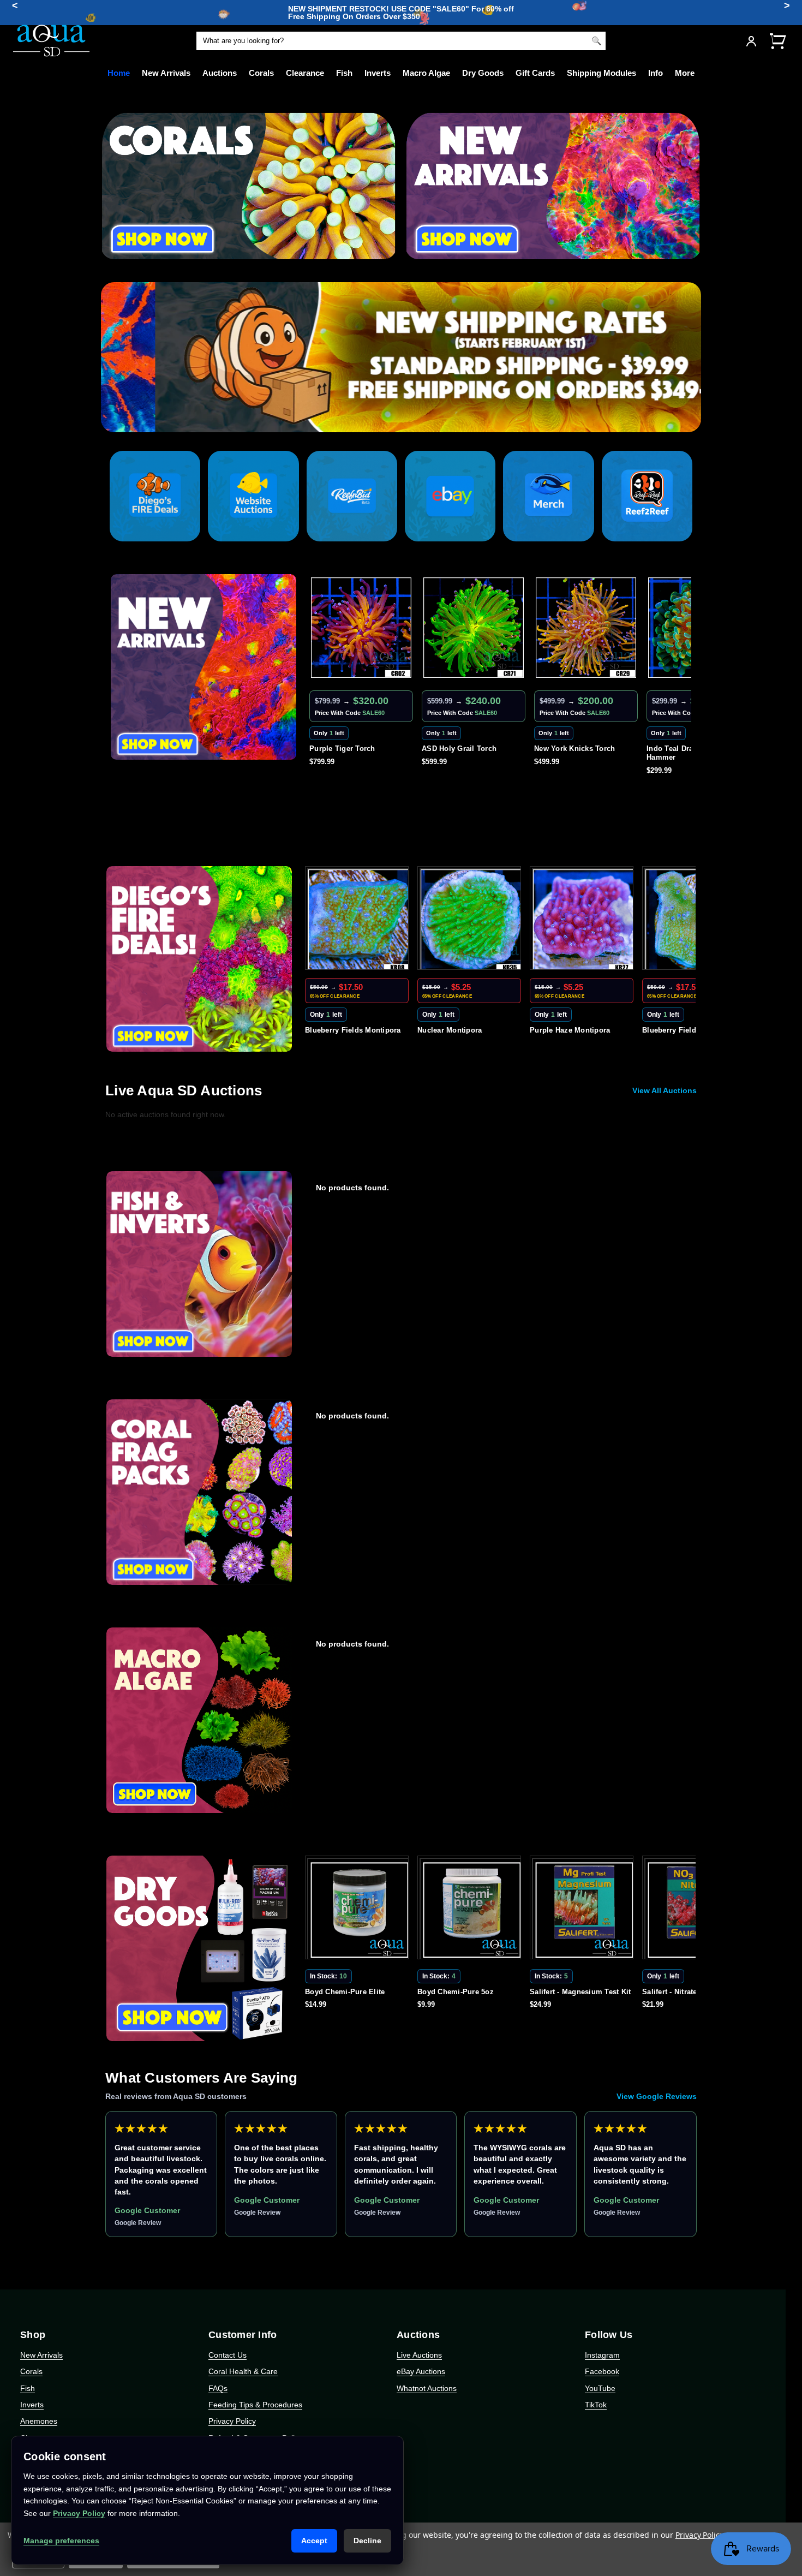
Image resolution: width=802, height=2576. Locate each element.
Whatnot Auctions (427, 2388)
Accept (314, 2541)
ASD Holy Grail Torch (347, 749)
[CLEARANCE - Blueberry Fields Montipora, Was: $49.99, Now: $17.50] (584, 920)
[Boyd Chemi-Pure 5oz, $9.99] (359, 1910)
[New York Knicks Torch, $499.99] (474, 628)
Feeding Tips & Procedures (255, 2405)
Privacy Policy (232, 2421)
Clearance (305, 73)
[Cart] (777, 41)
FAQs (218, 2388)
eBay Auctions (421, 2371)
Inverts (378, 73)
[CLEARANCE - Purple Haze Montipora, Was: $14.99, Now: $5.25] (471, 920)
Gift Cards (535, 73)
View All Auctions (665, 1090)
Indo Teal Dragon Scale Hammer (575, 753)
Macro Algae (426, 73)
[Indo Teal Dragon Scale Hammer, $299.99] (586, 628)
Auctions (220, 73)
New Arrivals (166, 73)
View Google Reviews (657, 2096)
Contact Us (228, 2355)
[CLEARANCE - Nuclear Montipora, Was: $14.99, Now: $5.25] (359, 920)
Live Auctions (419, 2355)
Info (656, 73)
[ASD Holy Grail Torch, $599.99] (361, 628)
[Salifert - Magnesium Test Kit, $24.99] (471, 1910)
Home (119, 73)
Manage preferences (61, 2541)
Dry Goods (483, 73)
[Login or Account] (751, 41)
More (685, 73)
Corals (261, 73)
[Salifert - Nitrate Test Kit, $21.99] (584, 1910)
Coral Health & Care (243, 2371)
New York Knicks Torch (462, 749)
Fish (344, 73)
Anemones (39, 2421)
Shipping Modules (601, 73)
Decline (367, 2541)
